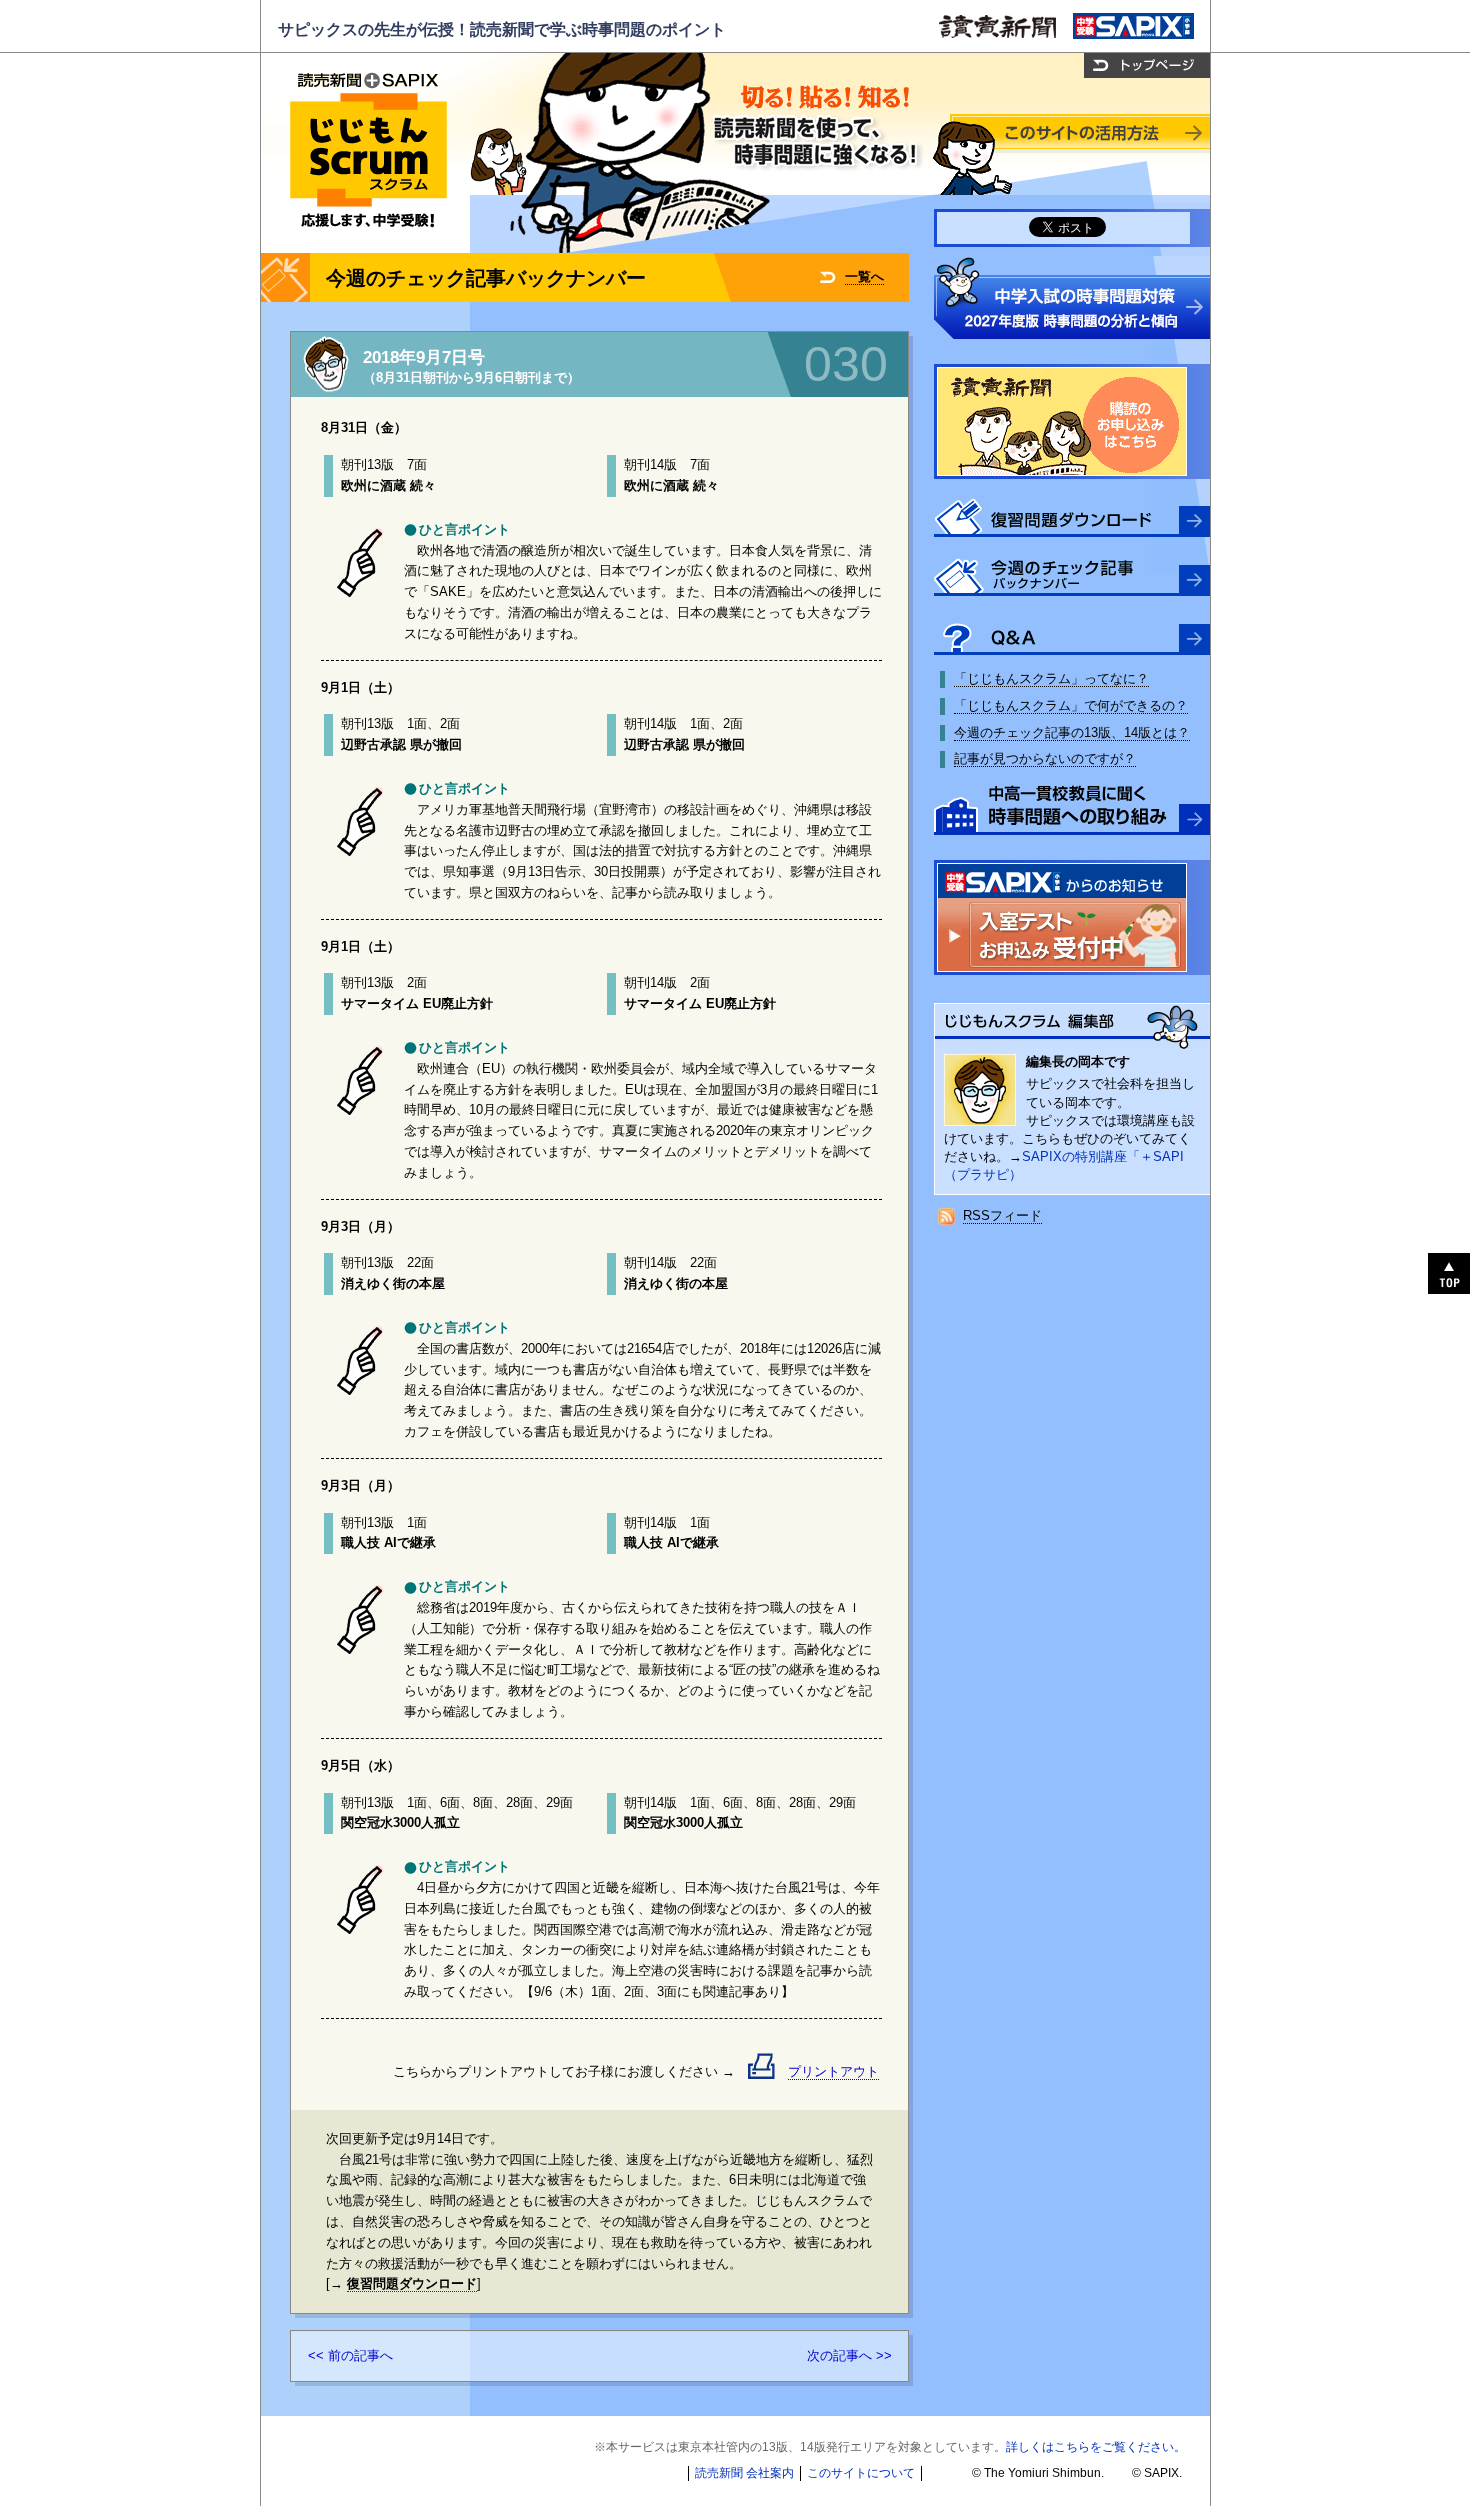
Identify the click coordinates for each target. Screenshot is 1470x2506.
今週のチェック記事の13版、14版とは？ (1072, 732)
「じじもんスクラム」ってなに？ (1051, 678)
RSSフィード (1002, 1215)
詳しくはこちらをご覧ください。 (1096, 2447)
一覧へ (864, 276)
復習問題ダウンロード (412, 2283)
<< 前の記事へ (350, 2355)
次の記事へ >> (849, 2355)
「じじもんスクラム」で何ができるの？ (1071, 705)
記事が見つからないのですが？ (1045, 758)
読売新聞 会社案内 (744, 2473)
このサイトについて (861, 2473)
